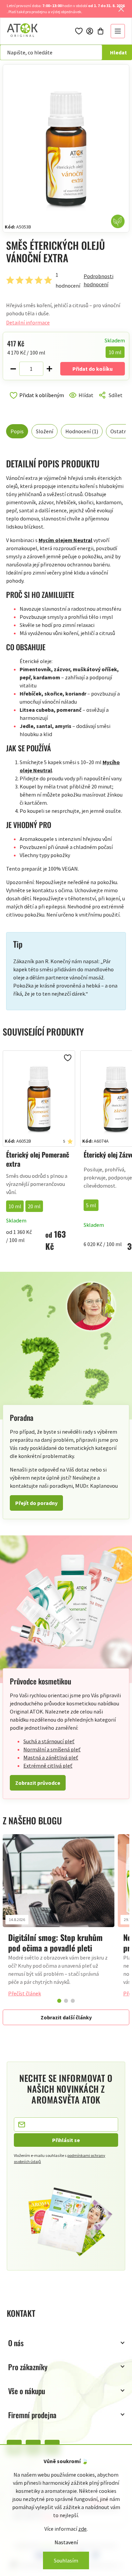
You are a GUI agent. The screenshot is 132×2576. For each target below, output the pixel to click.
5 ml (91, 1205)
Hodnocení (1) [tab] (82, 431)
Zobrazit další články (66, 2017)
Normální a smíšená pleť (52, 1749)
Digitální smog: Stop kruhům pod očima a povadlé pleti (55, 1942)
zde (82, 2529)
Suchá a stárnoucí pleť (49, 1741)
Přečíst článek (25, 1993)
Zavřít (35, 403)
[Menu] (118, 31)
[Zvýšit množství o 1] (49, 369)
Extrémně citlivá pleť (48, 1766)
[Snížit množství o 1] (13, 369)
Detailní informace (28, 322)
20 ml (34, 1206)
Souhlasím (66, 2560)
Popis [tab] (17, 431)
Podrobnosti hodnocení (98, 280)
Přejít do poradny (36, 1503)
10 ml (15, 1206)
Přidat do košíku (93, 369)
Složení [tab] (45, 431)
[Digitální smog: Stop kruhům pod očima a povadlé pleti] (59, 1881)
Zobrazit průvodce (38, 1783)
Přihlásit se (66, 2140)
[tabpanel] (59, 1919)
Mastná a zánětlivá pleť (51, 1757)
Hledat (118, 52)
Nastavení (66, 2542)
